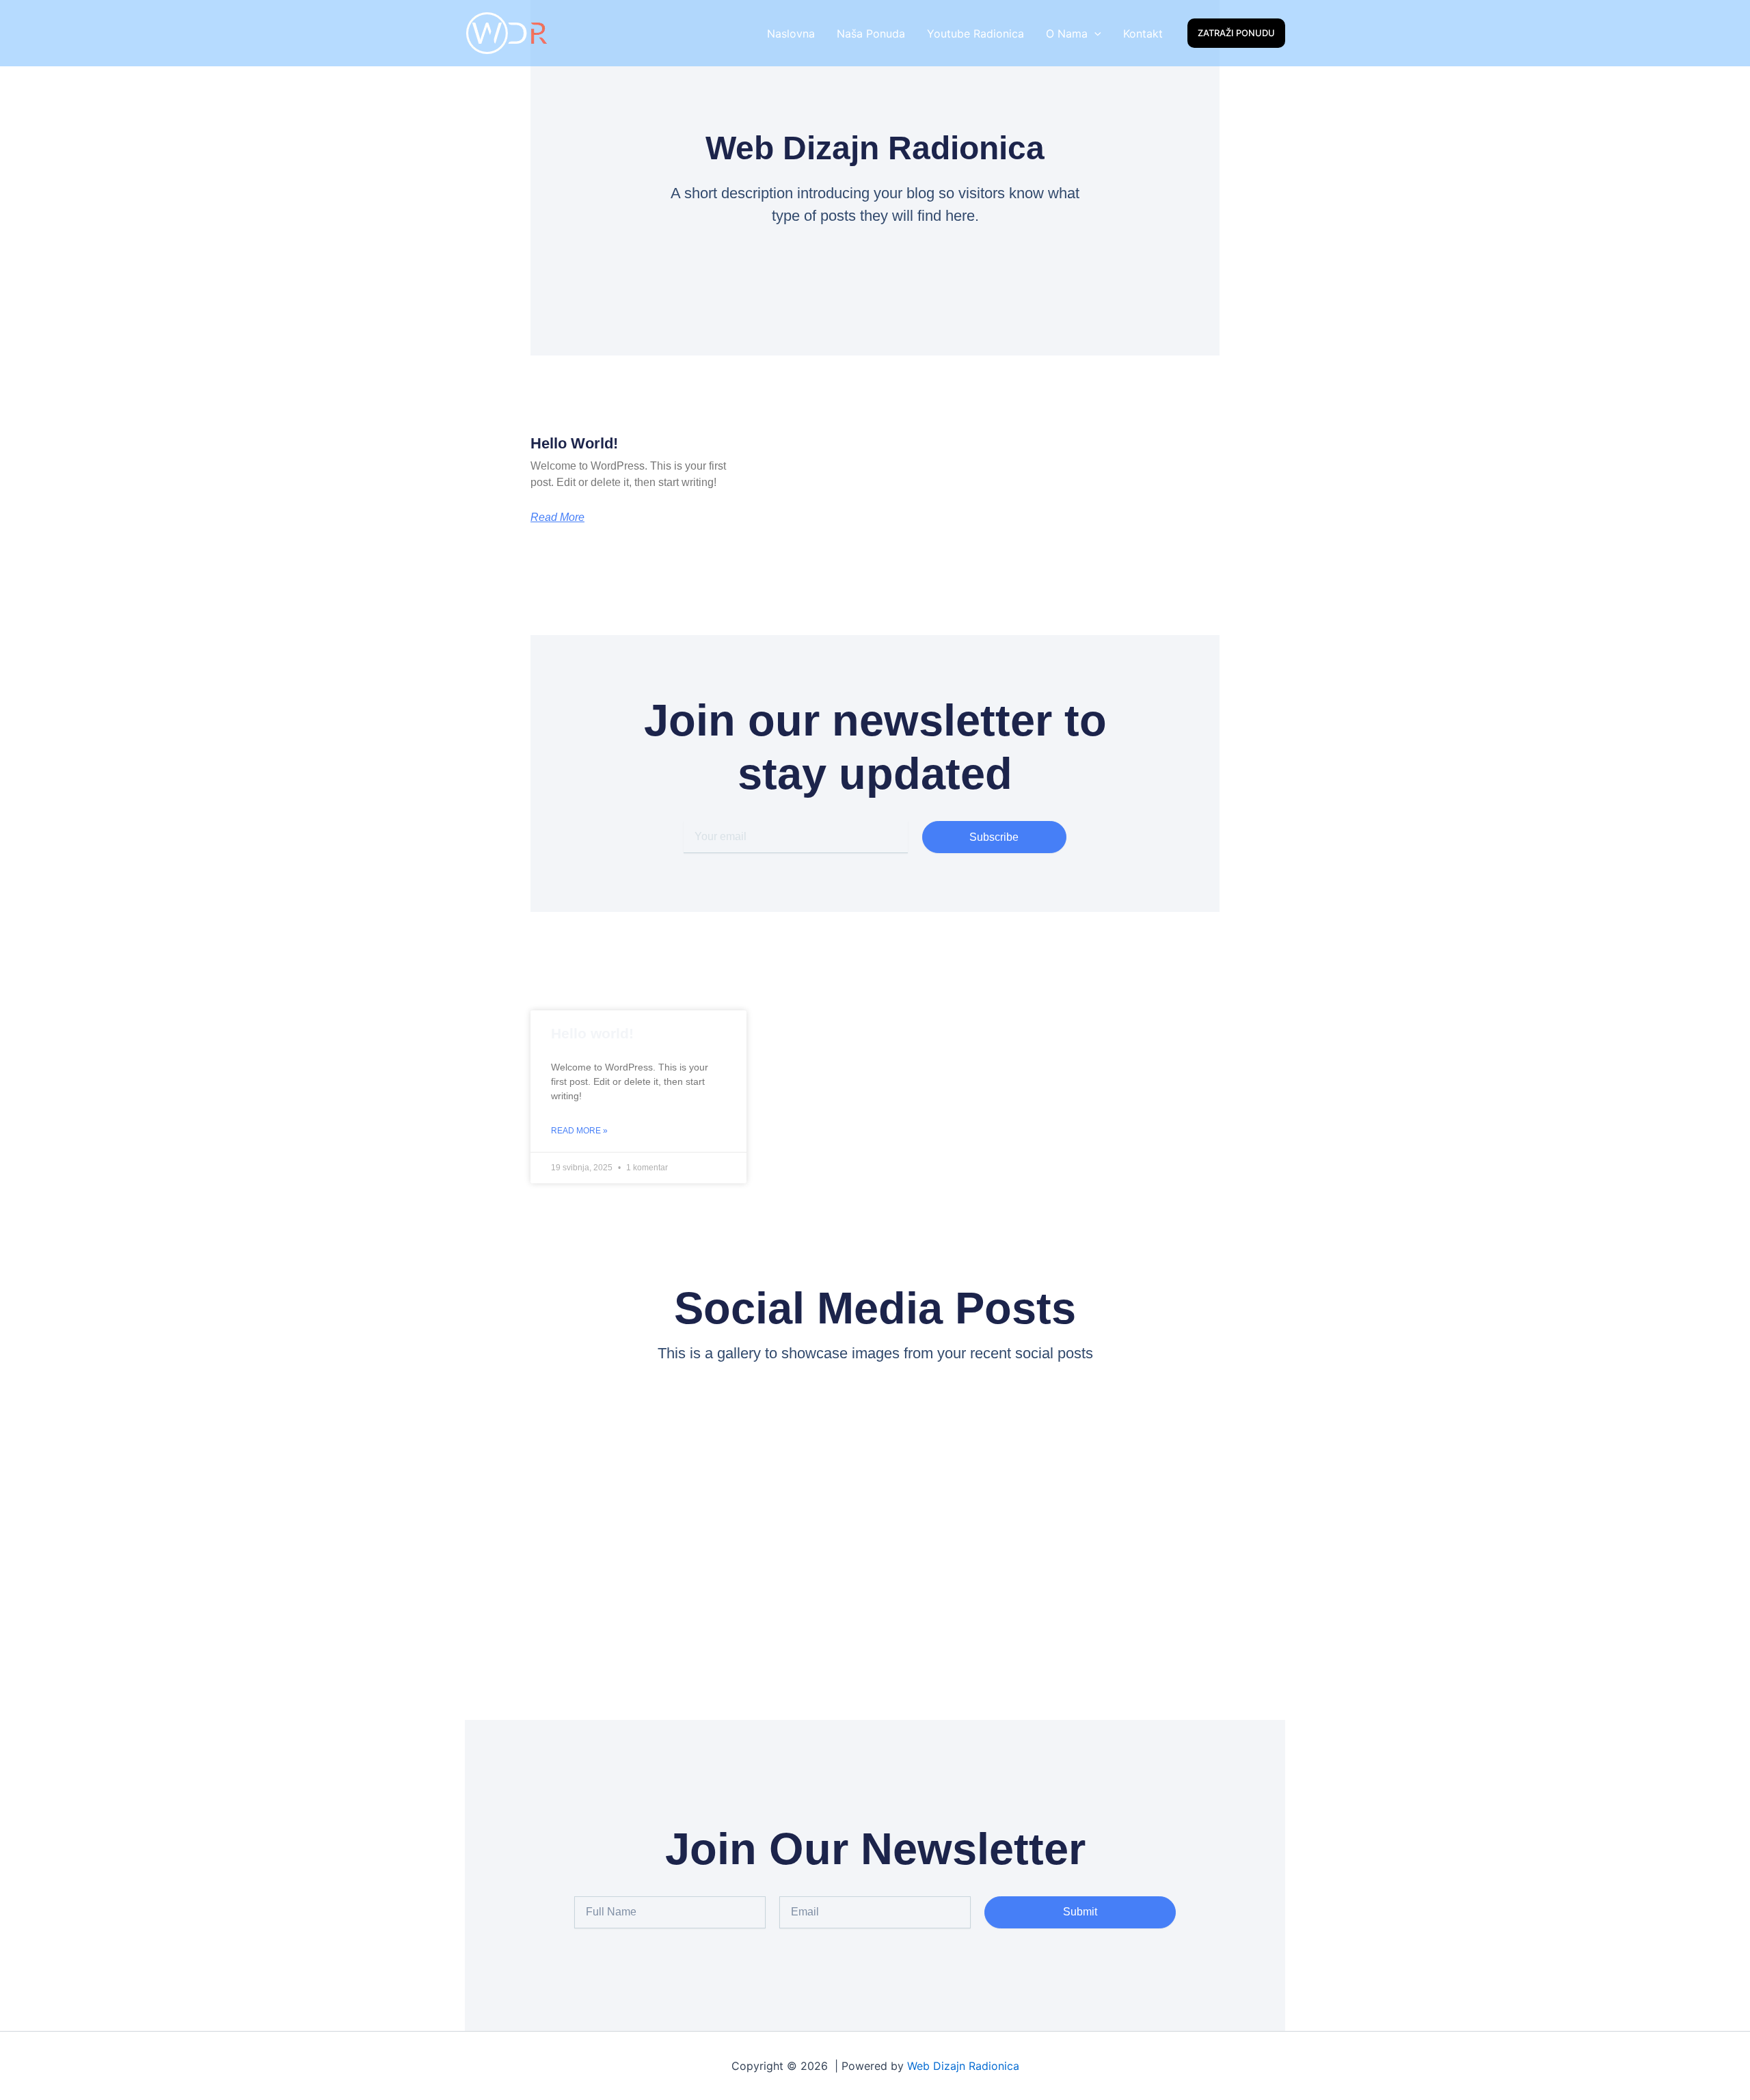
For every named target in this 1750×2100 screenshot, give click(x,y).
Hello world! (574, 443)
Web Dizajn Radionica (963, 2066)
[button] (1094, 33)
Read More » (579, 1131)
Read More (557, 517)
